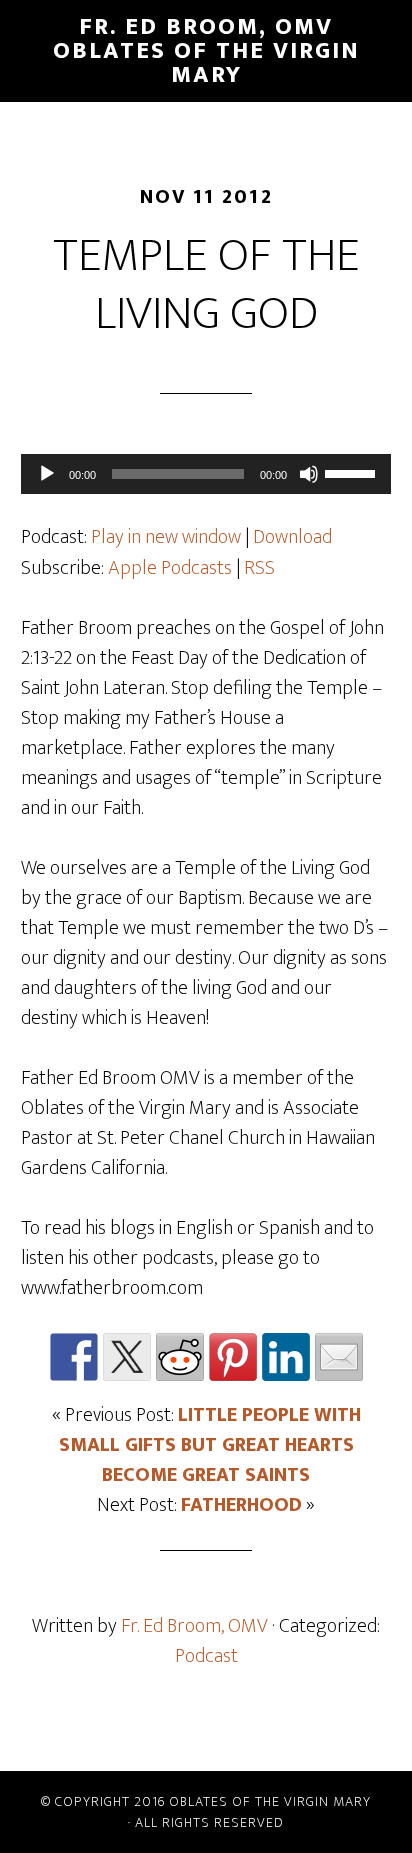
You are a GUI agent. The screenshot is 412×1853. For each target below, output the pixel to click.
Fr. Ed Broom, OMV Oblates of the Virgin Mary (206, 51)
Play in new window (166, 537)
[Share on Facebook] (74, 1357)
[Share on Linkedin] (286, 1357)
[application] (206, 474)
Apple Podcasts (170, 568)
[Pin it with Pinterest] (233, 1357)
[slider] (353, 472)
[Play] (47, 474)
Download (292, 537)
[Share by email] (339, 1357)
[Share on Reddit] (180, 1357)
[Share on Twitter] (127, 1357)
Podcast (206, 1656)
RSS (259, 568)
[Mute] (309, 474)
